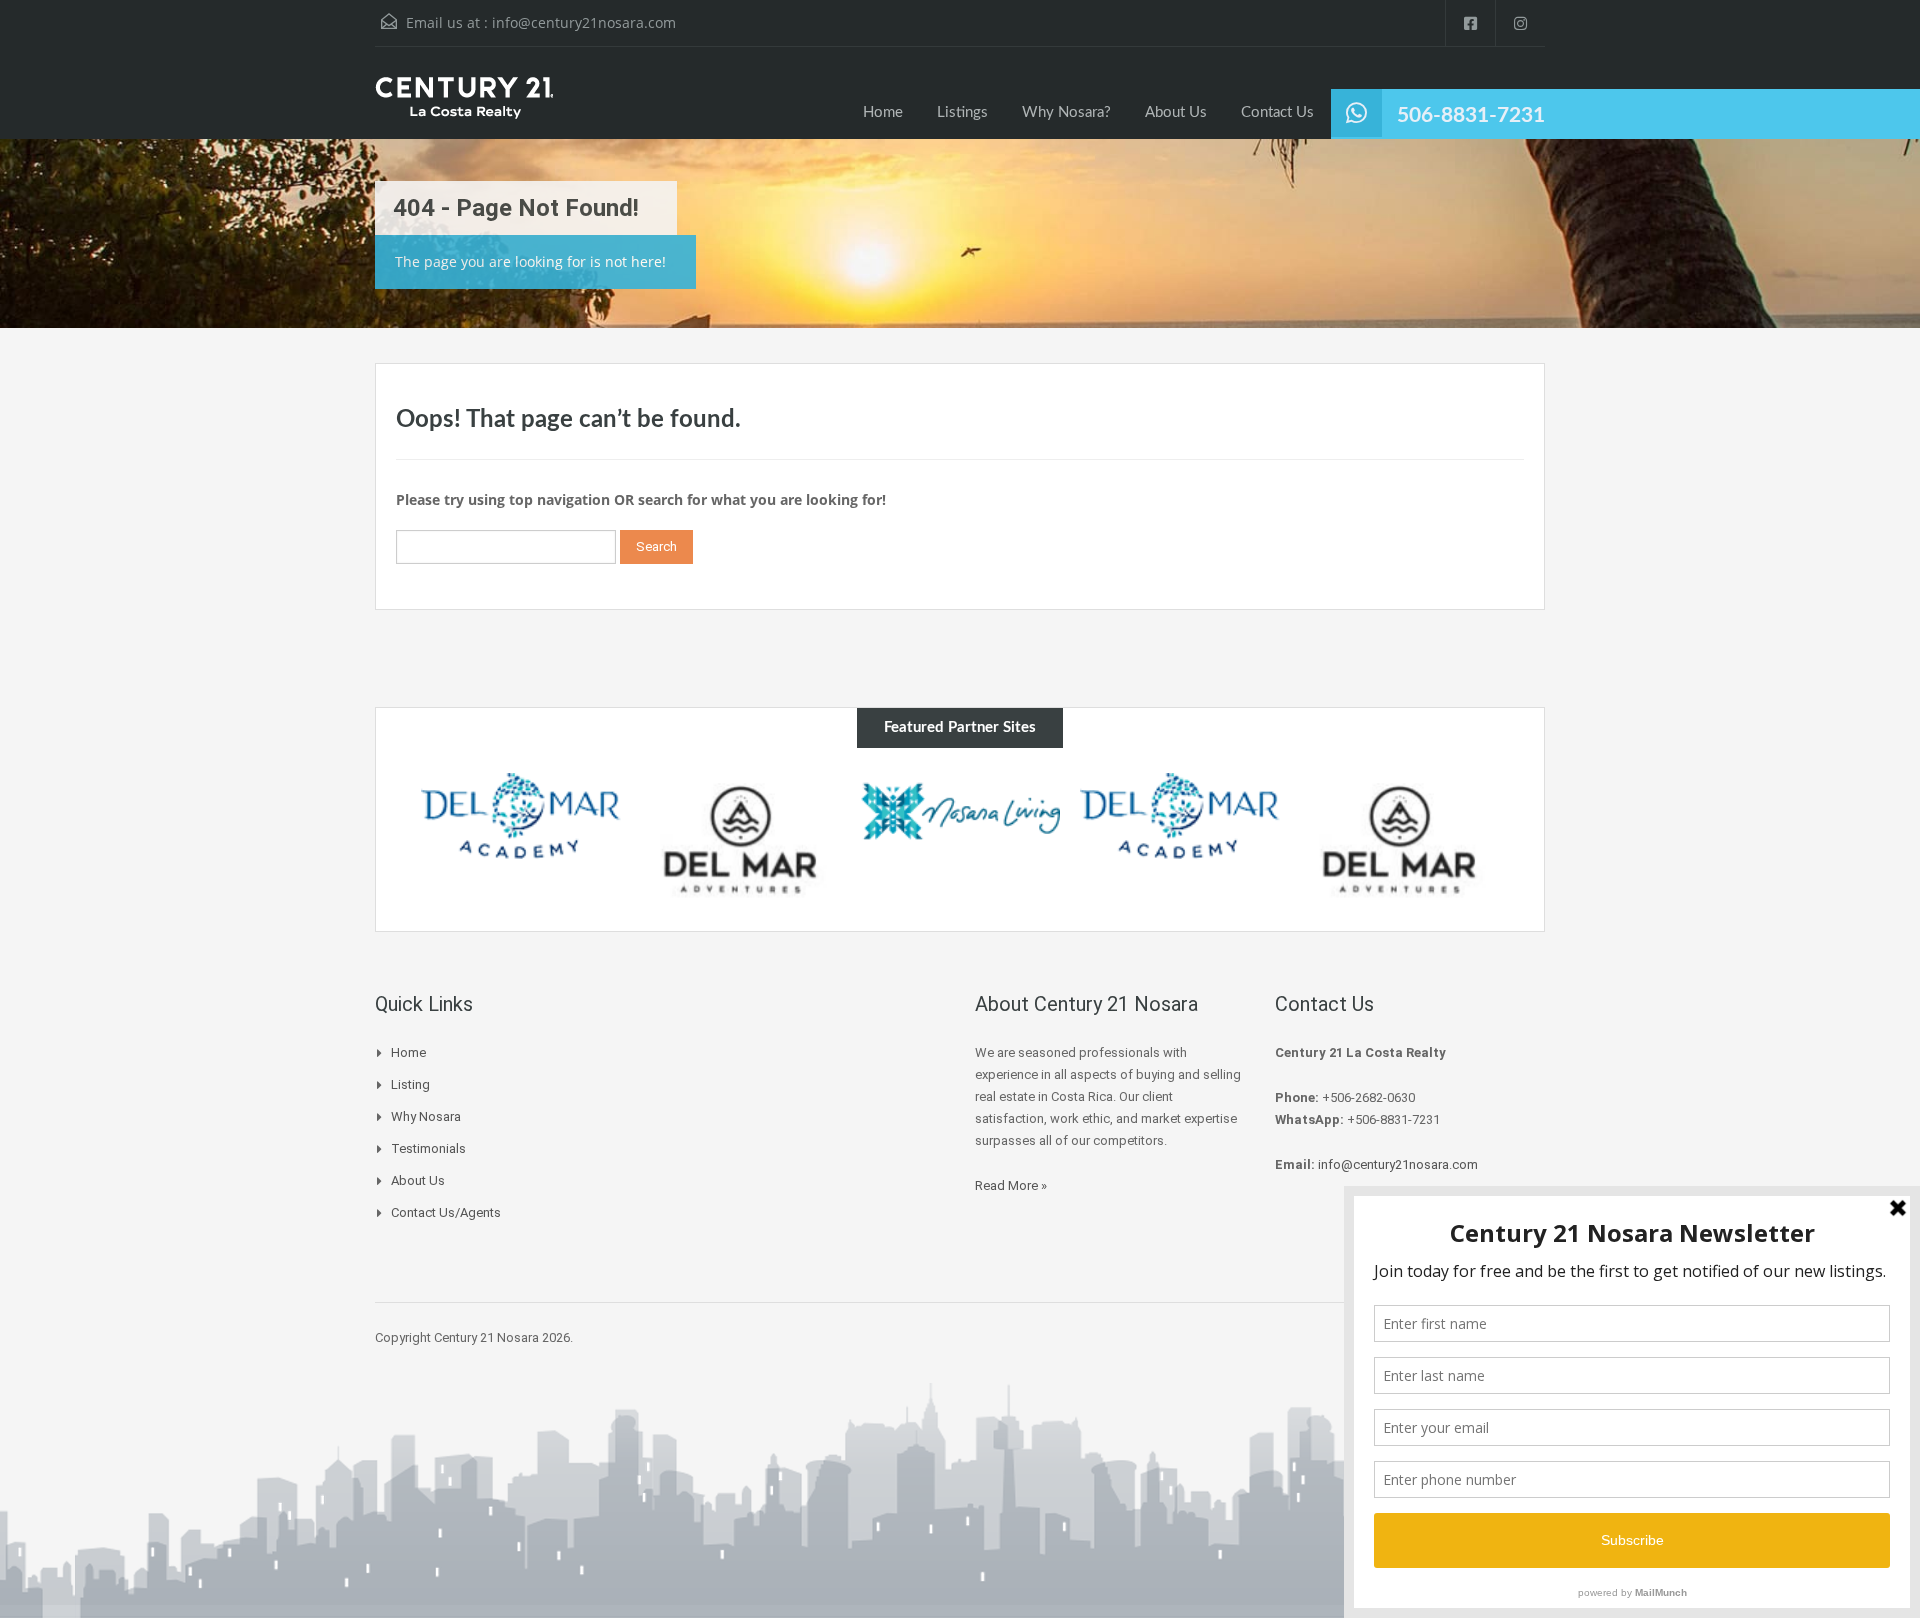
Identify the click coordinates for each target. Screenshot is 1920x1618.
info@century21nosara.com (584, 22)
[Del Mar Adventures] (741, 839)
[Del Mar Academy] (521, 816)
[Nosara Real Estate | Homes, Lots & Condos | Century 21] (464, 108)
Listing (410, 1084)
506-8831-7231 (1471, 115)
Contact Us (1277, 112)
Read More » (1011, 1185)
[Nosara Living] (960, 811)
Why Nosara (426, 1116)
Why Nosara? (1066, 112)
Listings (962, 112)
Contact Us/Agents (446, 1212)
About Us (1176, 112)
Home (883, 112)
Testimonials (428, 1148)
